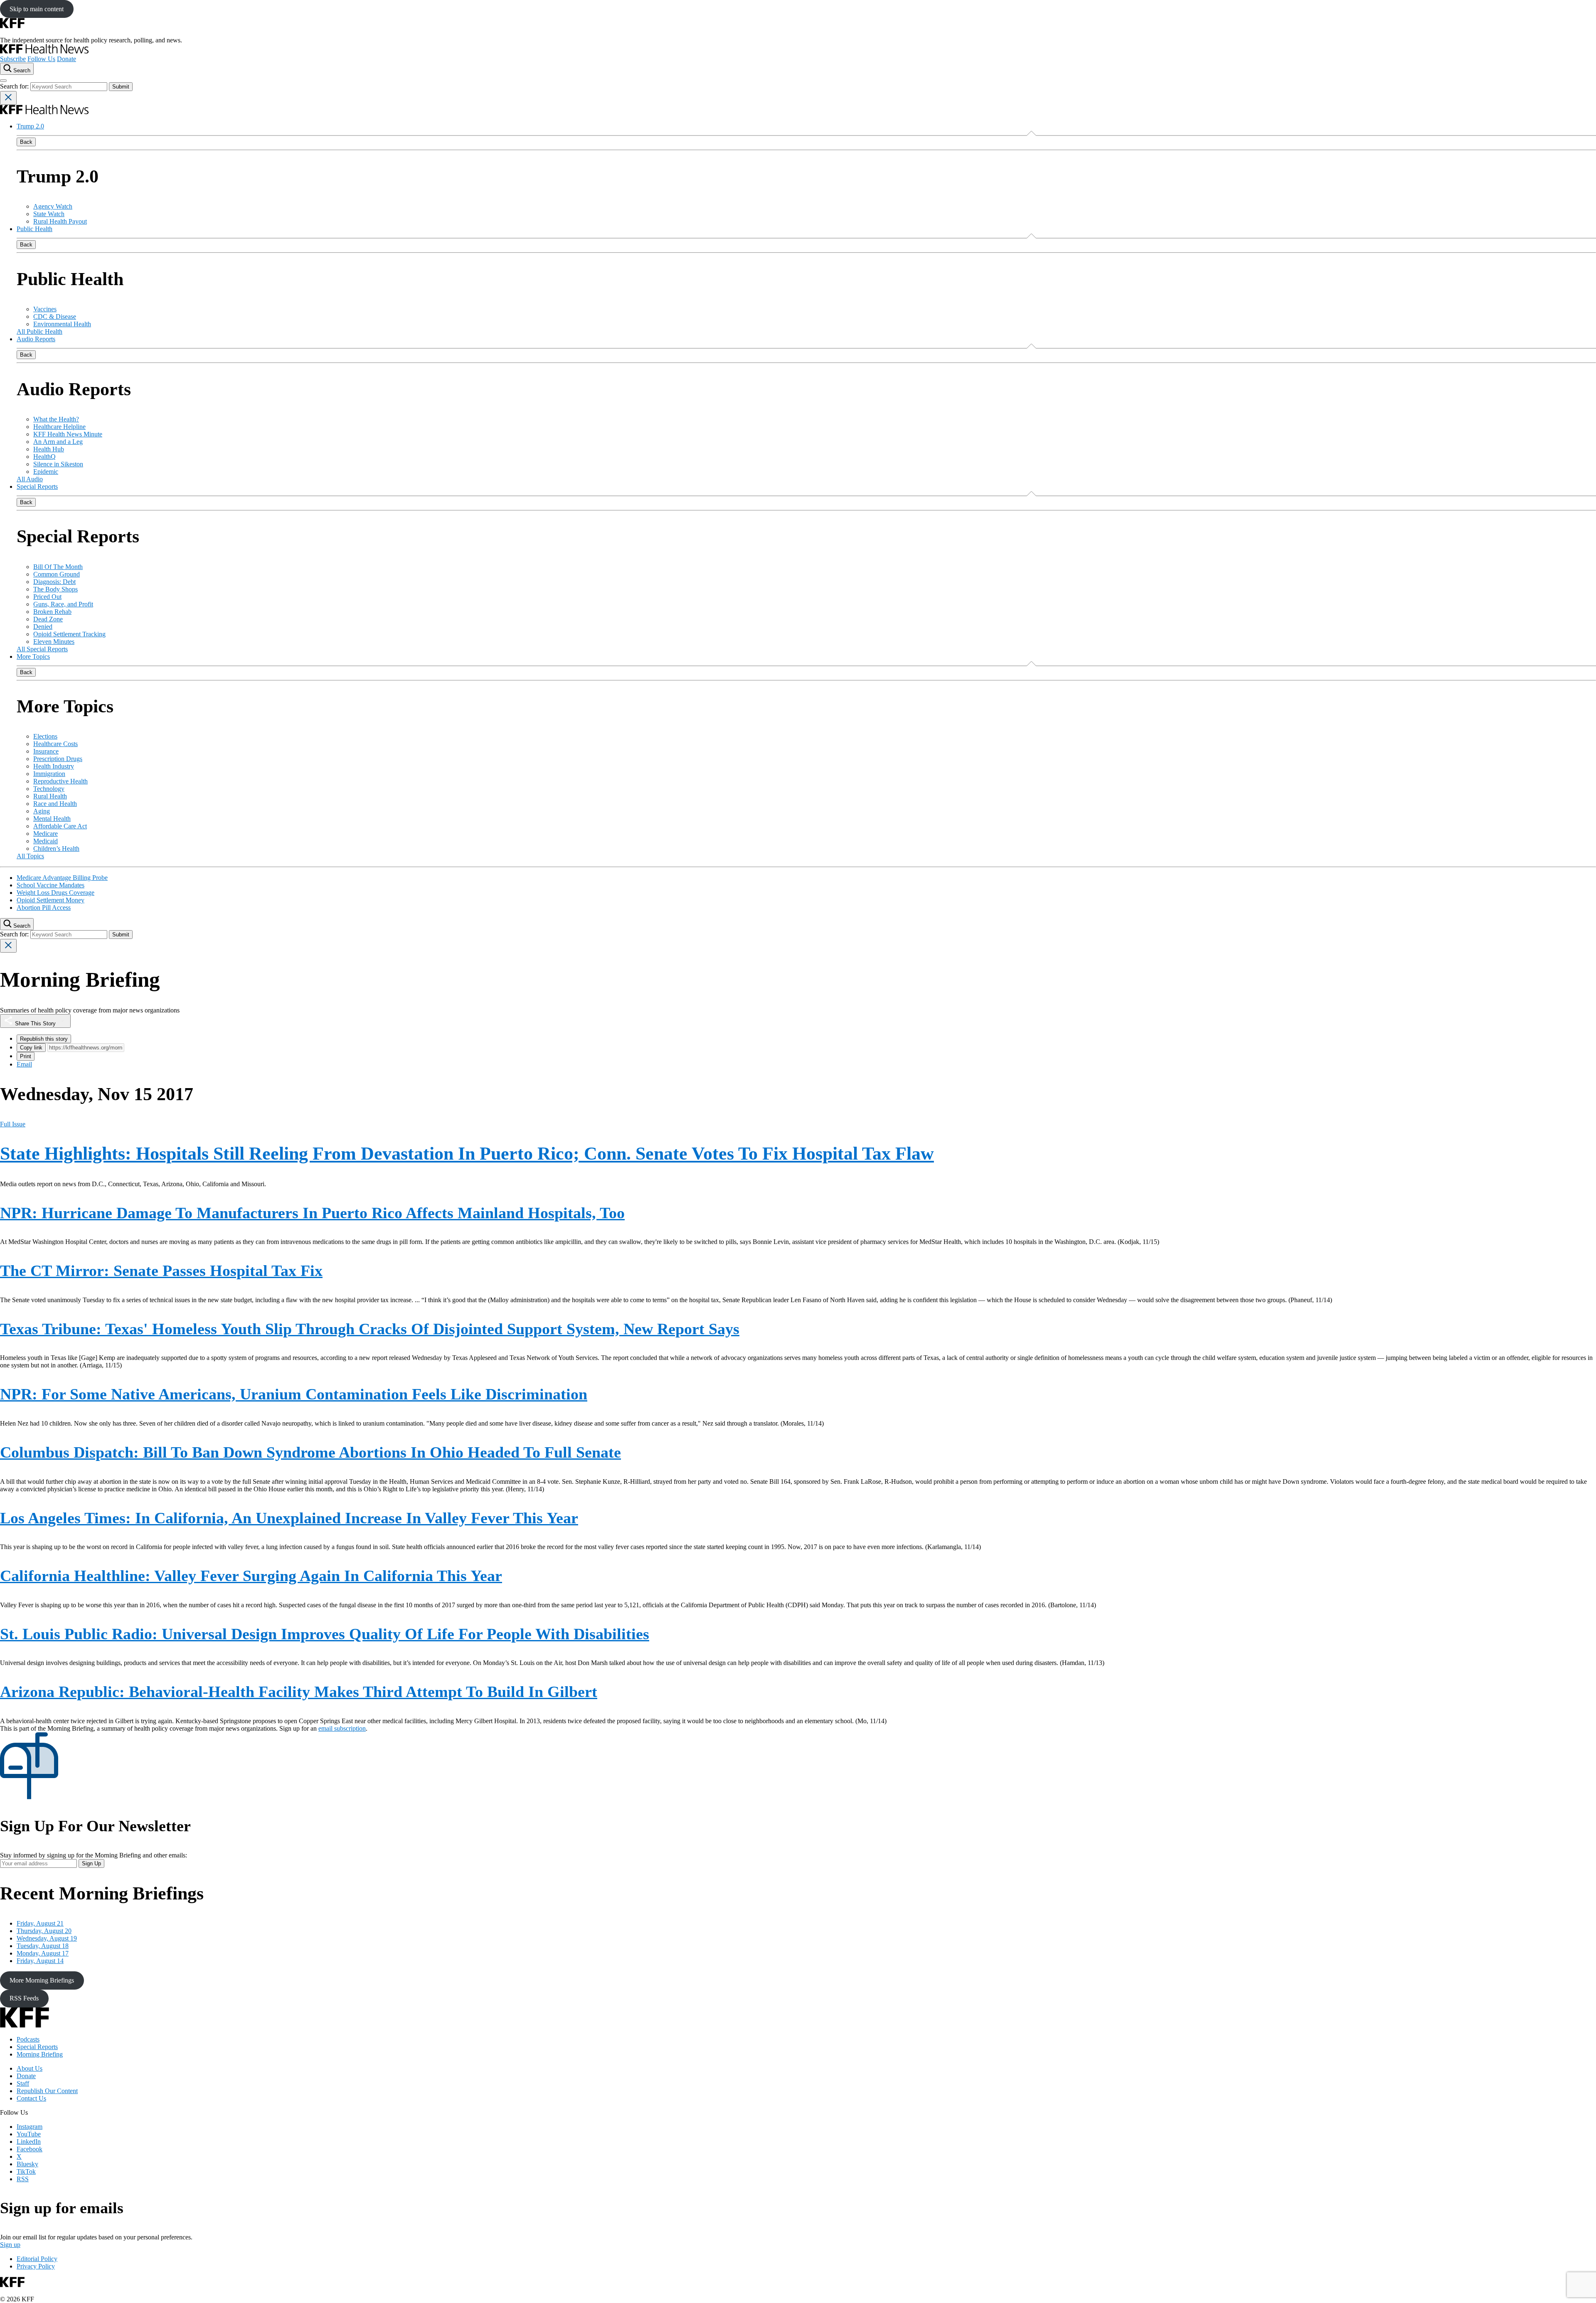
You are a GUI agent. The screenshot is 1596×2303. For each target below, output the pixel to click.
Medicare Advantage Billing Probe (62, 878)
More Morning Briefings (42, 1980)
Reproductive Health (60, 781)
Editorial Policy (37, 2259)
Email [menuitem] (24, 1064)
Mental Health (52, 819)
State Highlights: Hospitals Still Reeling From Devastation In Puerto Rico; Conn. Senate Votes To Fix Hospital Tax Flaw (467, 1154)
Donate (66, 59)
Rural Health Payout (60, 221)
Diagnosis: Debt (54, 582)
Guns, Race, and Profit (63, 604)
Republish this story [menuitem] (44, 1039)
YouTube (29, 2134)
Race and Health (55, 804)
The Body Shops (55, 589)
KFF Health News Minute (68, 434)
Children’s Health (56, 849)
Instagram (30, 2127)
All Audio (30, 479)
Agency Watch (53, 206)
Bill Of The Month (58, 567)
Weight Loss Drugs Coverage (55, 893)
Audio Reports (36, 339)
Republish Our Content (47, 2091)
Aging (42, 811)
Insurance (46, 751)
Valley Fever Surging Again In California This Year (251, 1576)
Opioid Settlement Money (50, 900)
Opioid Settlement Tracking (69, 634)
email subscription (342, 1728)
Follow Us (41, 59)
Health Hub (49, 449)
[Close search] (8, 98)
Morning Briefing (40, 2054)
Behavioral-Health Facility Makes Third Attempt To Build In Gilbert (299, 1692)
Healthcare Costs (55, 744)
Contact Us (31, 2098)
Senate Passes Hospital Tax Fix (161, 1271)
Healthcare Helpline (59, 427)
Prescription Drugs (58, 759)
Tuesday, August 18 (43, 1946)
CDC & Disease (55, 317)
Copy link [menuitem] (31, 1048)
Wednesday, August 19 (47, 1938)
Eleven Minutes (54, 642)
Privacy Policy (36, 2266)
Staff (23, 2083)
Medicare (46, 834)
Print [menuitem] (26, 1056)
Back (26, 142)
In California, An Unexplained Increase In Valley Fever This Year (289, 1518)
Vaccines (45, 309)
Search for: (15, 86)
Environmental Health (62, 324)
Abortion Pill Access (44, 908)
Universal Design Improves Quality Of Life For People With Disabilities (325, 1634)
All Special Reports (42, 649)
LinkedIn (29, 2142)
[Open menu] (3, 81)
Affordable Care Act (60, 826)
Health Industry (54, 766)
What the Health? (56, 419)
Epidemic (46, 472)
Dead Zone (48, 619)
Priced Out (47, 597)
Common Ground (57, 574)
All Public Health (39, 331)
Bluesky (27, 2164)
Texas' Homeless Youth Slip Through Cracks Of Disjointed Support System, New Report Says (370, 1329)
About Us (30, 2068)
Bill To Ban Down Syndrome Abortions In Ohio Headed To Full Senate (310, 1452)
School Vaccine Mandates (50, 885)
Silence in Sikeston (58, 464)
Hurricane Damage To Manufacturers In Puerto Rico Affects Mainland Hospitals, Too (312, 1213)
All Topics (30, 856)
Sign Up (91, 1863)
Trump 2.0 (30, 126)
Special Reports (37, 486)
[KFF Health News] (44, 51)
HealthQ (44, 457)
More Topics (33, 656)
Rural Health (50, 796)
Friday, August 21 (40, 1923)
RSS (23, 2179)
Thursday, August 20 (44, 1931)
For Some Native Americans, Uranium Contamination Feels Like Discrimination (294, 1394)
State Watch (49, 214)
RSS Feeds (24, 1998)
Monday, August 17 (43, 1953)
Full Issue (13, 1124)
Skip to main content (37, 9)
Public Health (34, 229)
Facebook (30, 2149)
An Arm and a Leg (58, 442)
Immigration (49, 774)
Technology (49, 789)
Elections (45, 736)
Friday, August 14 (40, 1961)
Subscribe (13, 59)
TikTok (26, 2171)
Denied (43, 627)
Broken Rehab (52, 612)
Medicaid (46, 841)
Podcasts (28, 2039)
